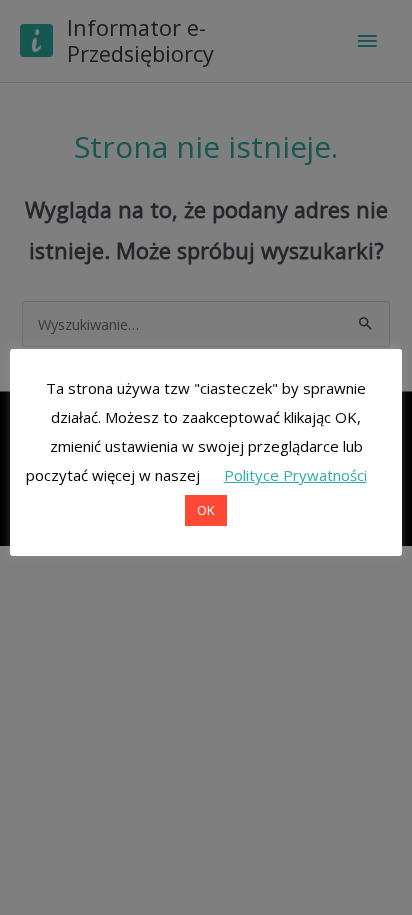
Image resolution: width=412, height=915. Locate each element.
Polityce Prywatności (295, 475)
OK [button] (206, 510)
